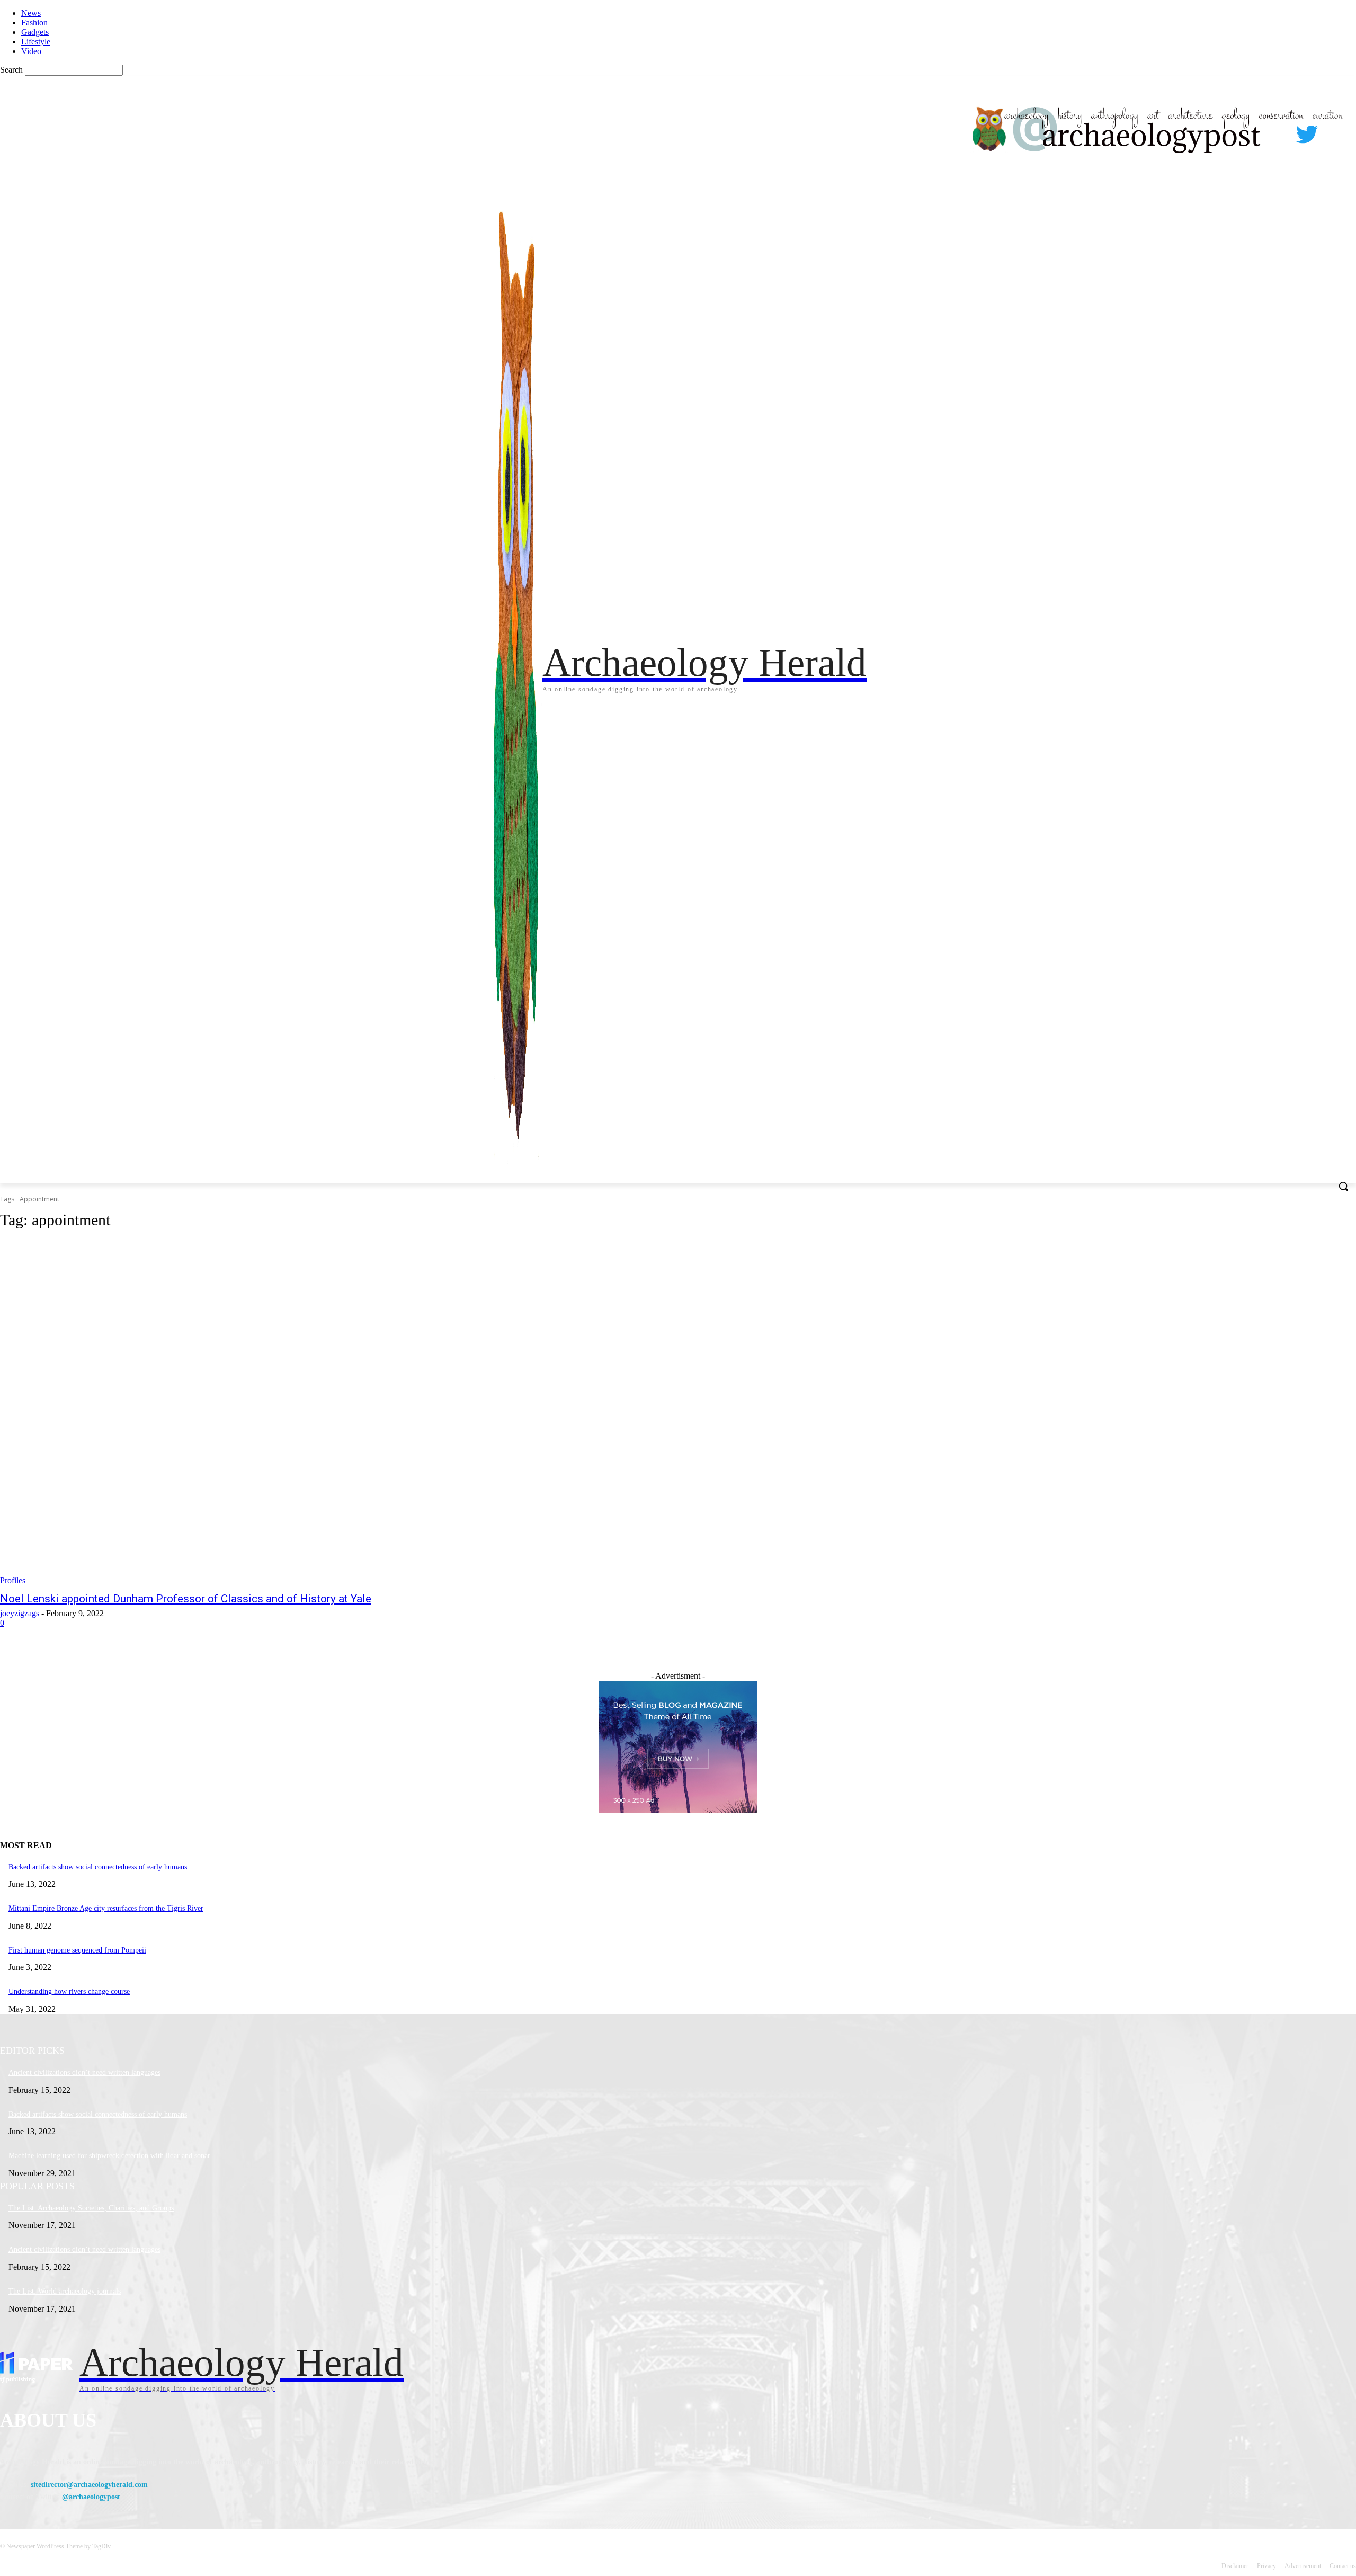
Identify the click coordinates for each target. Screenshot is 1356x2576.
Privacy (1266, 2566)
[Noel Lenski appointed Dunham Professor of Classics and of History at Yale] (345, 1413)
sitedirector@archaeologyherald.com (89, 2485)
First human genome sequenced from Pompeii (77, 1950)
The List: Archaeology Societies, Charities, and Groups (91, 2208)
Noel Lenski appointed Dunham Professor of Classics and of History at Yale (186, 1599)
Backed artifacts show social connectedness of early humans (98, 1867)
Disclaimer (1235, 2566)
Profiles (13, 1580)
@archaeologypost (91, 2497)
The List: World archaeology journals (65, 2291)
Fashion (34, 23)
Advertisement (1303, 2566)
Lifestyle (36, 42)
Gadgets (35, 32)
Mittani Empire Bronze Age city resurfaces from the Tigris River (106, 1908)
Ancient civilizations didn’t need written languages (84, 2073)
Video (31, 51)
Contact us (1343, 2566)
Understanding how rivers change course (69, 1991)
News (31, 13)
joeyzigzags (20, 1613)
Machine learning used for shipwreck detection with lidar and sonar (109, 2156)
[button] (1343, 1186)
